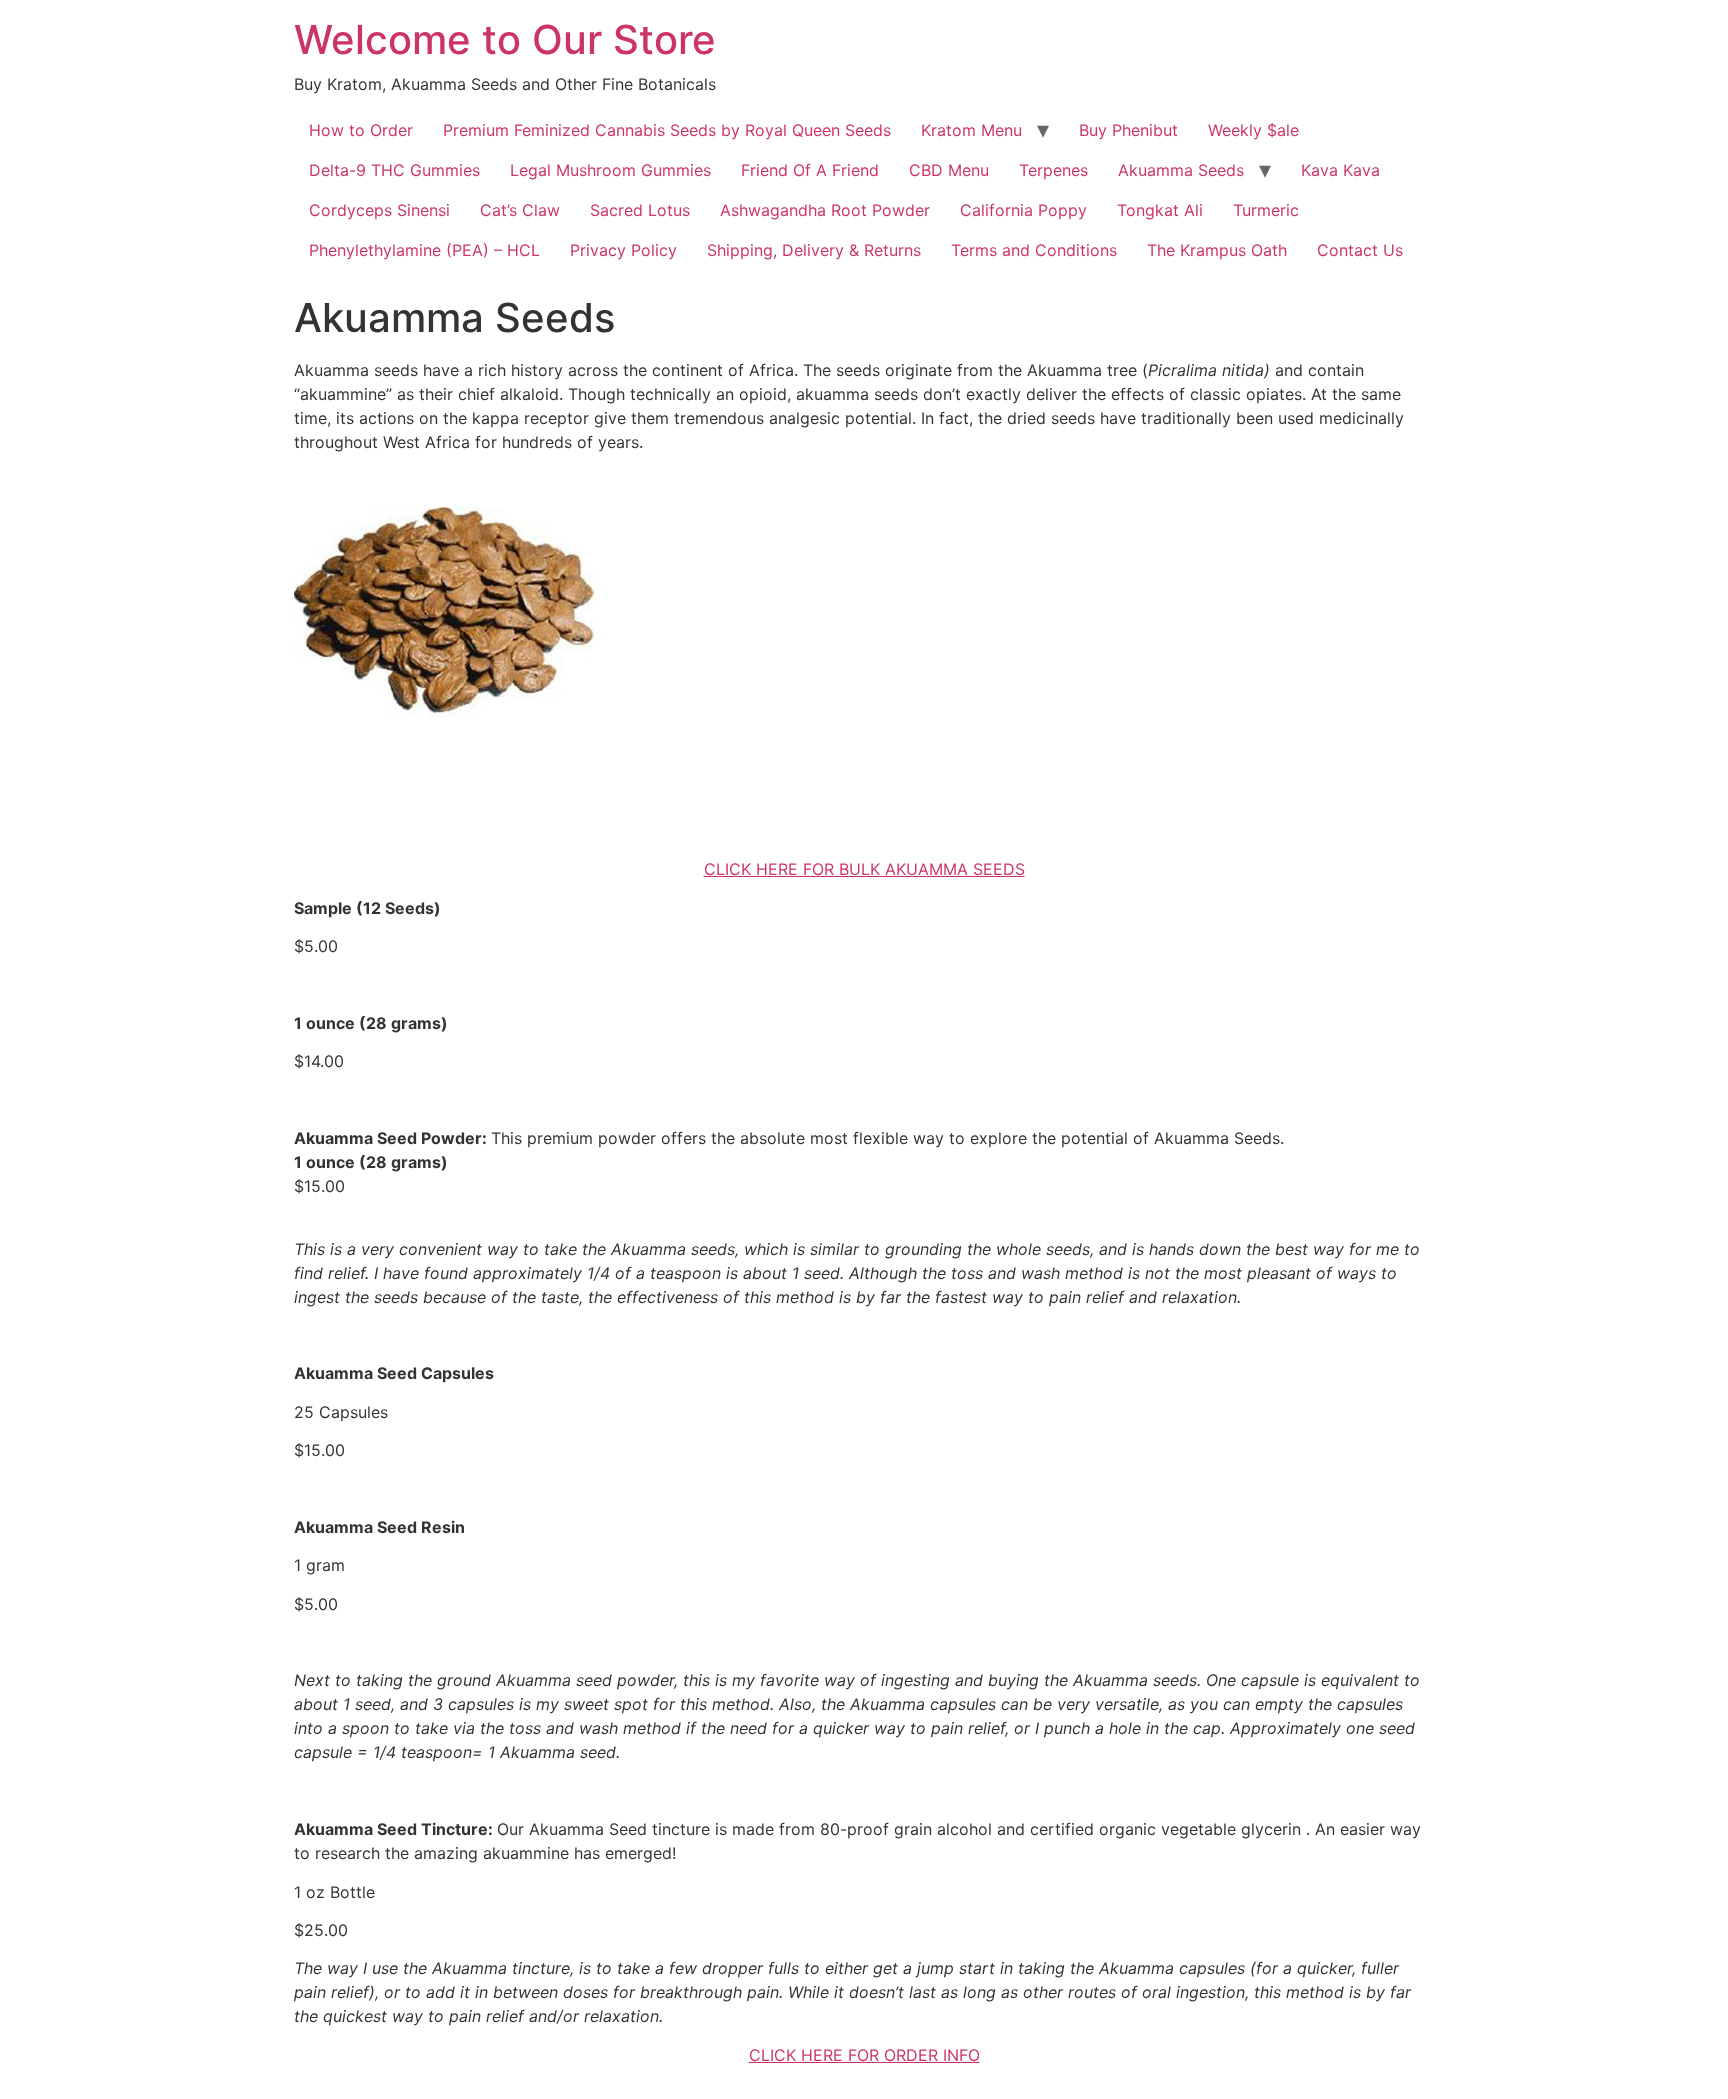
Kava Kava (1340, 170)
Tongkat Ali (1160, 210)
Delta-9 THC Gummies (394, 170)
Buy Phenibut (1128, 130)
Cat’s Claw (520, 210)
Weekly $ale (1253, 130)
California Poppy (1023, 210)
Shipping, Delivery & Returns (814, 250)
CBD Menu (949, 170)
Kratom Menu (971, 130)
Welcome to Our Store (505, 39)
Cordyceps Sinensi (379, 210)
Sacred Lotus (640, 210)
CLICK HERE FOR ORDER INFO (864, 2055)
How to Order (361, 130)
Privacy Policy (623, 250)
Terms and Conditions (1034, 250)
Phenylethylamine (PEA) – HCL (424, 250)
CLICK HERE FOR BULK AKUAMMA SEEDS (864, 869)
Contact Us (1360, 250)
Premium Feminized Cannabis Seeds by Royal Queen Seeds (667, 130)
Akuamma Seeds (1181, 170)
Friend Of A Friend (810, 170)
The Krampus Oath (1217, 250)
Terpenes (1053, 170)
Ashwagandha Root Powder (825, 210)
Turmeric (1266, 210)
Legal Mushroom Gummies (610, 170)
